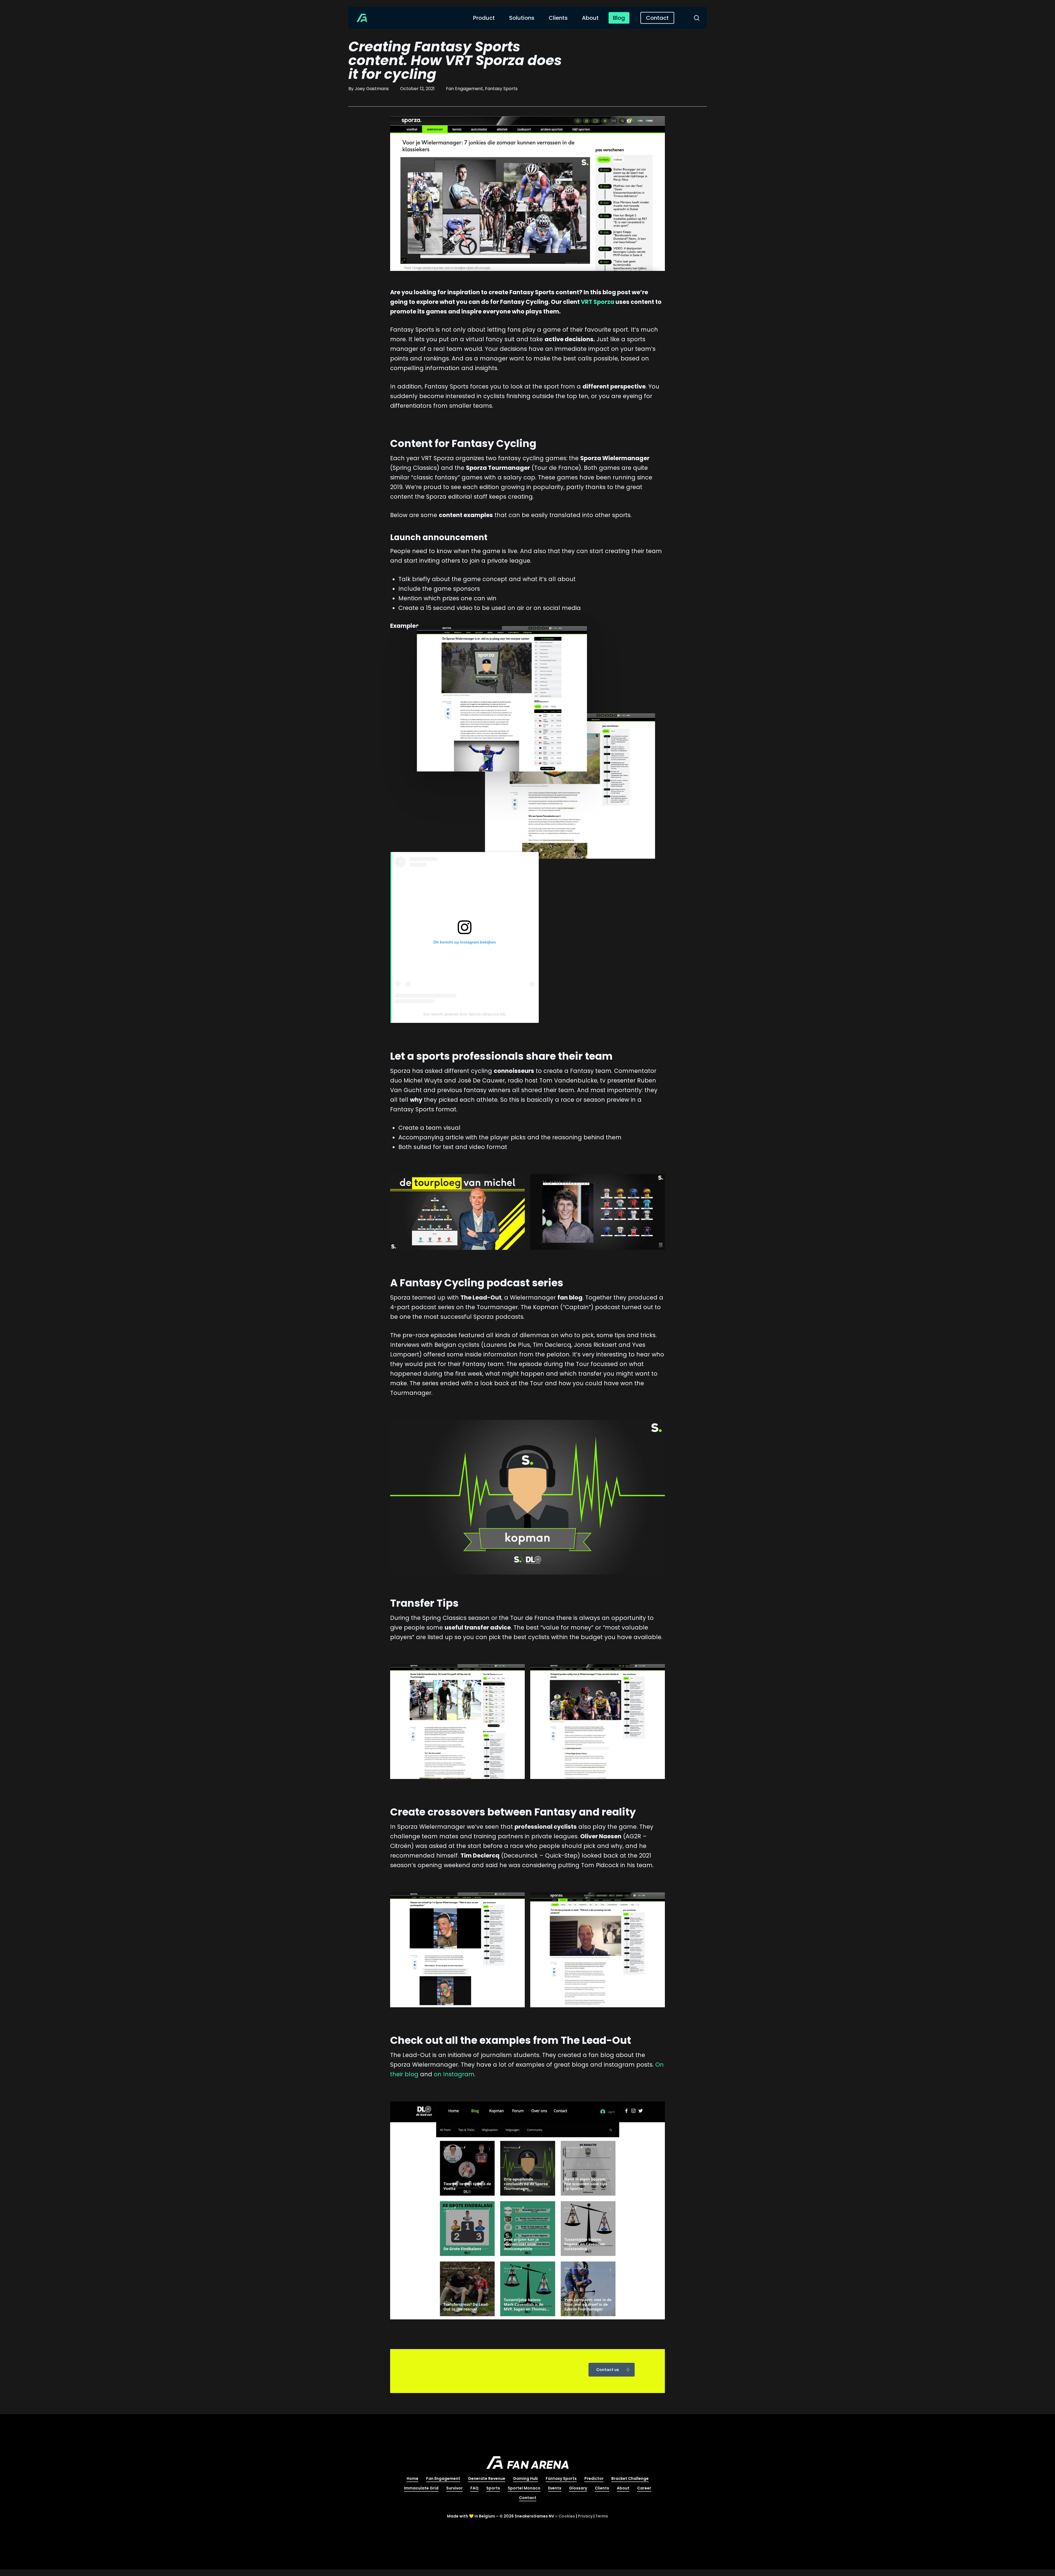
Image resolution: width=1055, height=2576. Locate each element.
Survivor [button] (454, 2488)
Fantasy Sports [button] (561, 2478)
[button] (612, 2370)
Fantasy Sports (501, 89)
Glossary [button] (578, 2488)
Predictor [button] (594, 2478)
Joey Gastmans (372, 89)
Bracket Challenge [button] (630, 2478)
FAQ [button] (474, 2488)
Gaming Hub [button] (525, 2478)
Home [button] (413, 2478)
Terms (602, 2516)
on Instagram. (455, 2074)
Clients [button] (602, 2488)
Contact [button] (528, 2498)
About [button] (623, 2488)
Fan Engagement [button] (443, 2478)
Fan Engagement (464, 89)
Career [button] (644, 2488)
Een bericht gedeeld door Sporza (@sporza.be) (465, 1014)
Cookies (567, 2516)
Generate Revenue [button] (487, 2478)
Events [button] (555, 2488)
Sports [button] (493, 2488)
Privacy (585, 2516)
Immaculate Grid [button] (421, 2488)
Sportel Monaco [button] (524, 2488)
